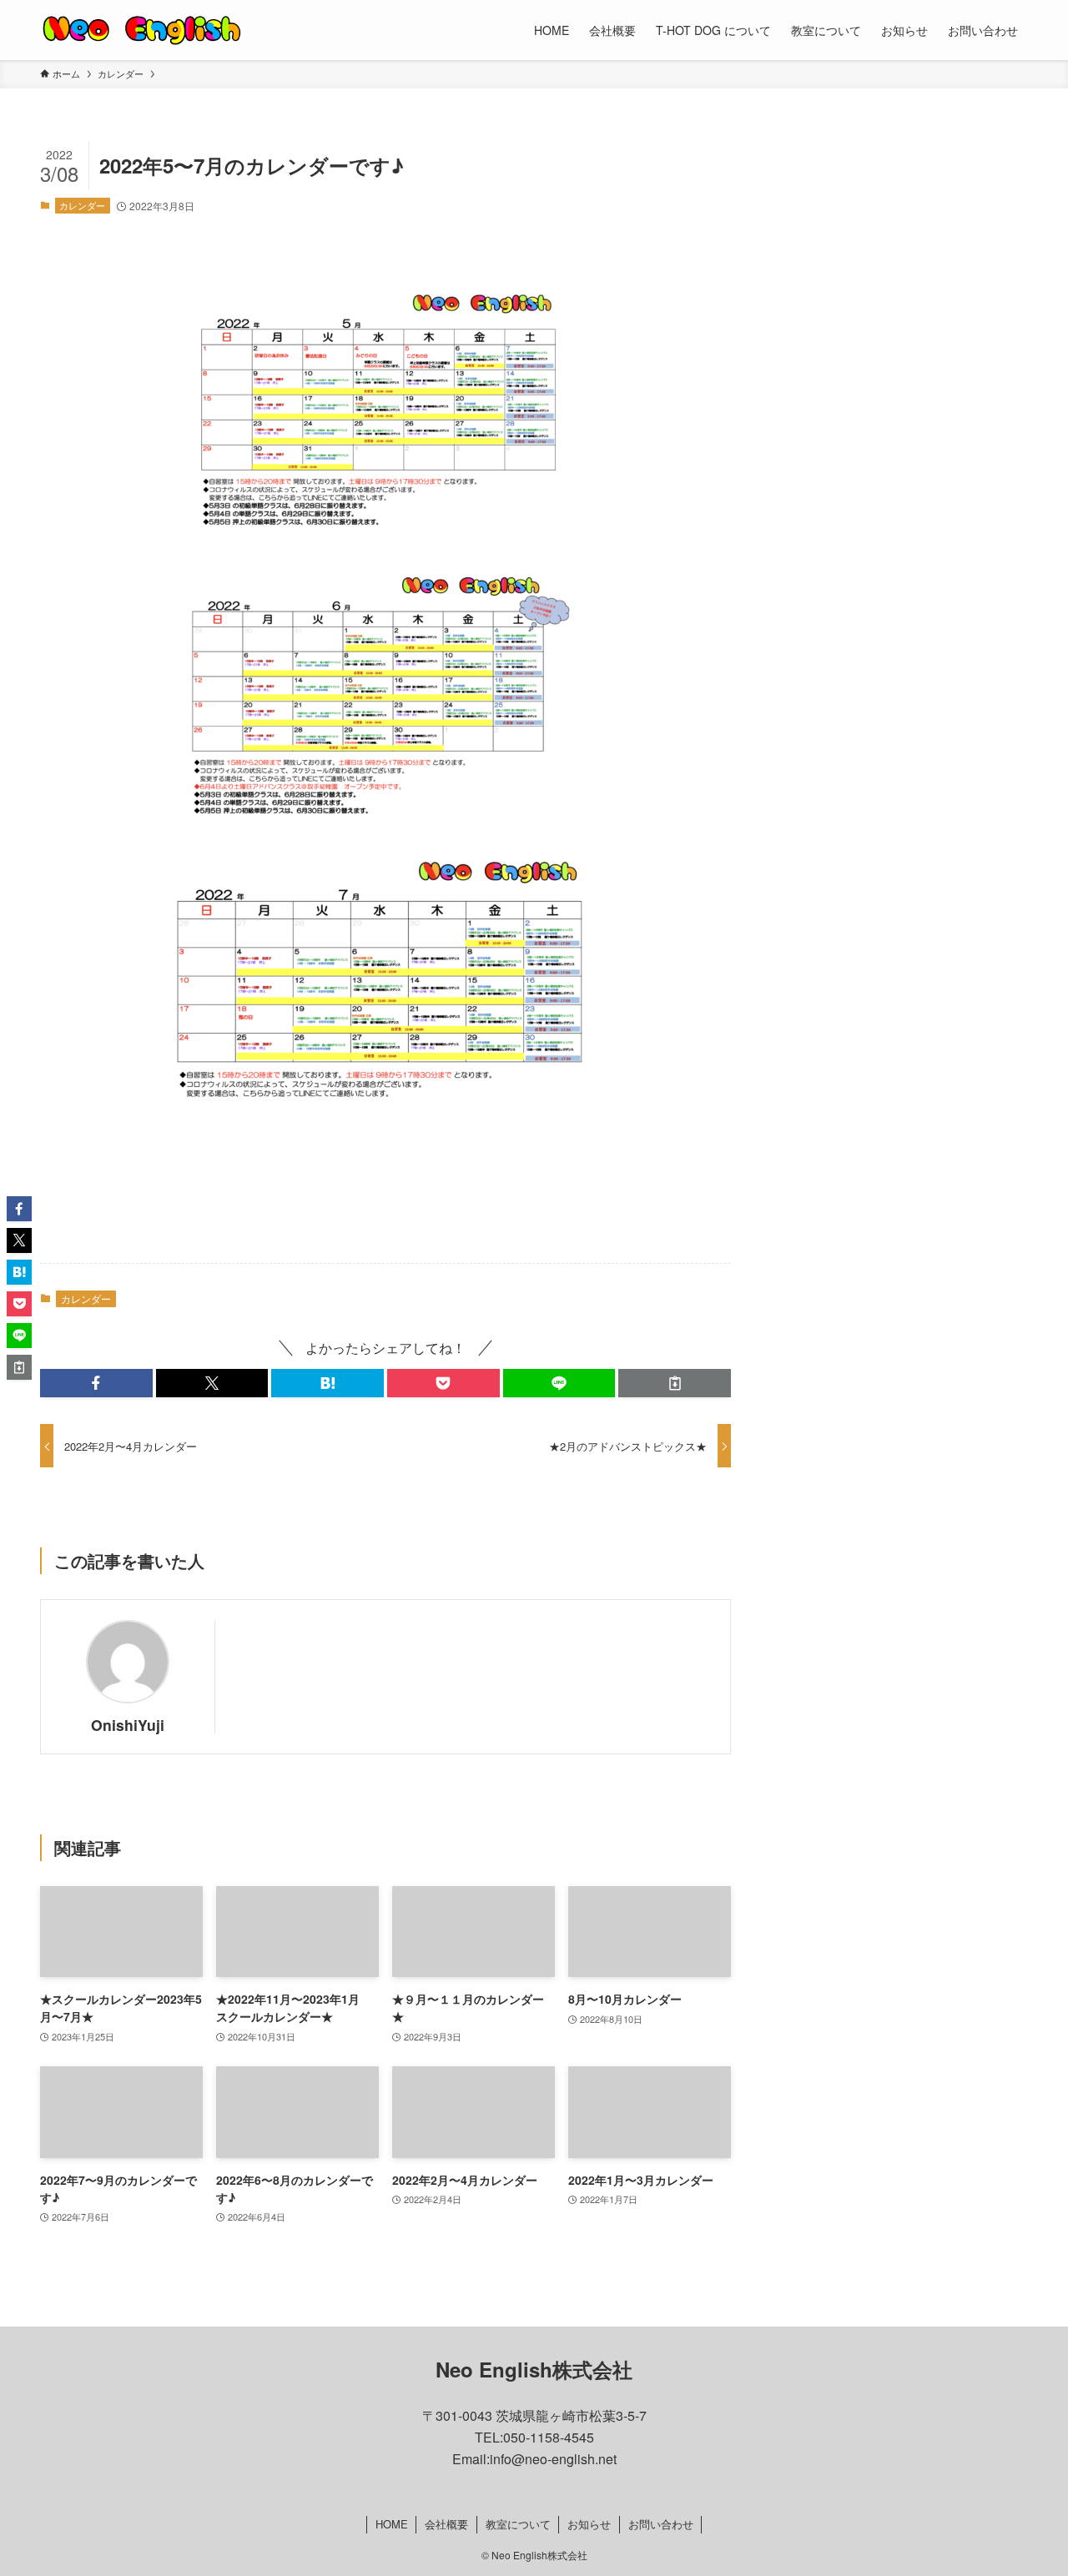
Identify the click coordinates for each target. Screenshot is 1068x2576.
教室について (518, 2524)
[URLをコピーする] (675, 1383)
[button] (96, 1383)
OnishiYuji (128, 1725)
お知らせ (589, 2524)
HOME (392, 2524)
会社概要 (446, 2524)
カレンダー (82, 205)
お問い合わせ (661, 2524)
